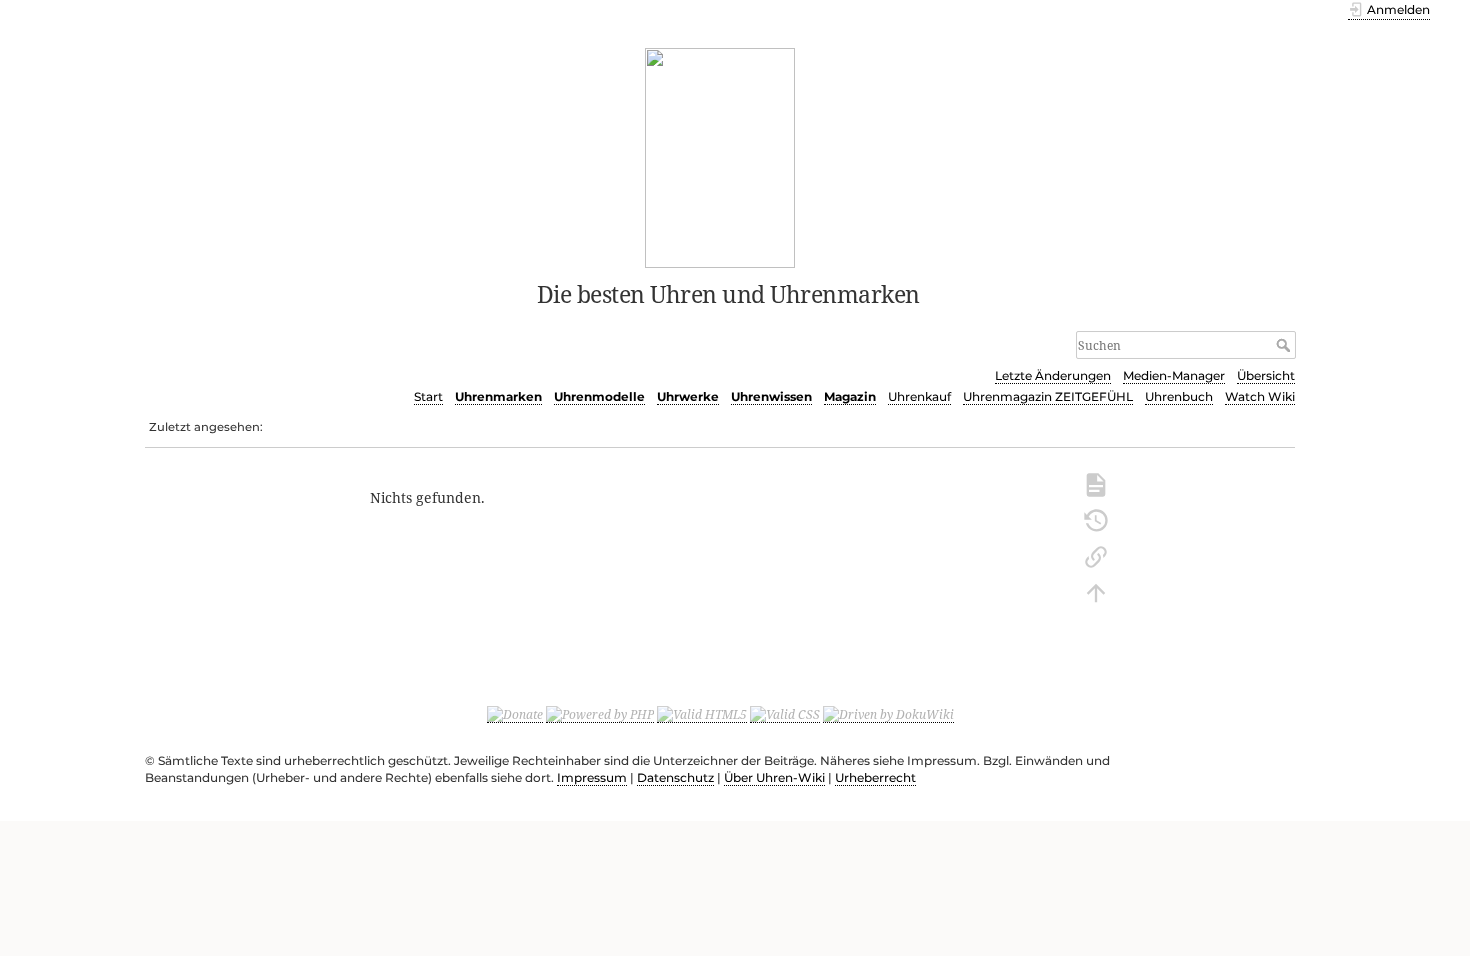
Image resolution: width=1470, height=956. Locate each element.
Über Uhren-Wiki (774, 777)
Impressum (592, 777)
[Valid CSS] (785, 714)
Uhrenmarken (498, 396)
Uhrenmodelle (599, 396)
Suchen (1285, 345)
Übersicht (1266, 375)
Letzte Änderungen (1053, 375)
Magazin (850, 396)
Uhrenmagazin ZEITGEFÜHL (1048, 396)
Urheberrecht (875, 777)
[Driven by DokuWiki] (888, 714)
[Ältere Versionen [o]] (1096, 519)
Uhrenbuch (1179, 396)
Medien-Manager (1174, 375)
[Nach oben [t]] (1096, 591)
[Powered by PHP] (600, 714)
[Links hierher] (1096, 555)
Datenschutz (675, 777)
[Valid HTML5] (702, 714)
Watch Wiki (1260, 396)
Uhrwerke (688, 396)
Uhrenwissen (771, 396)
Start (428, 396)
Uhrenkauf (919, 396)
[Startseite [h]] (720, 156)
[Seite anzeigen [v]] (1096, 483)
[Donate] (515, 714)
